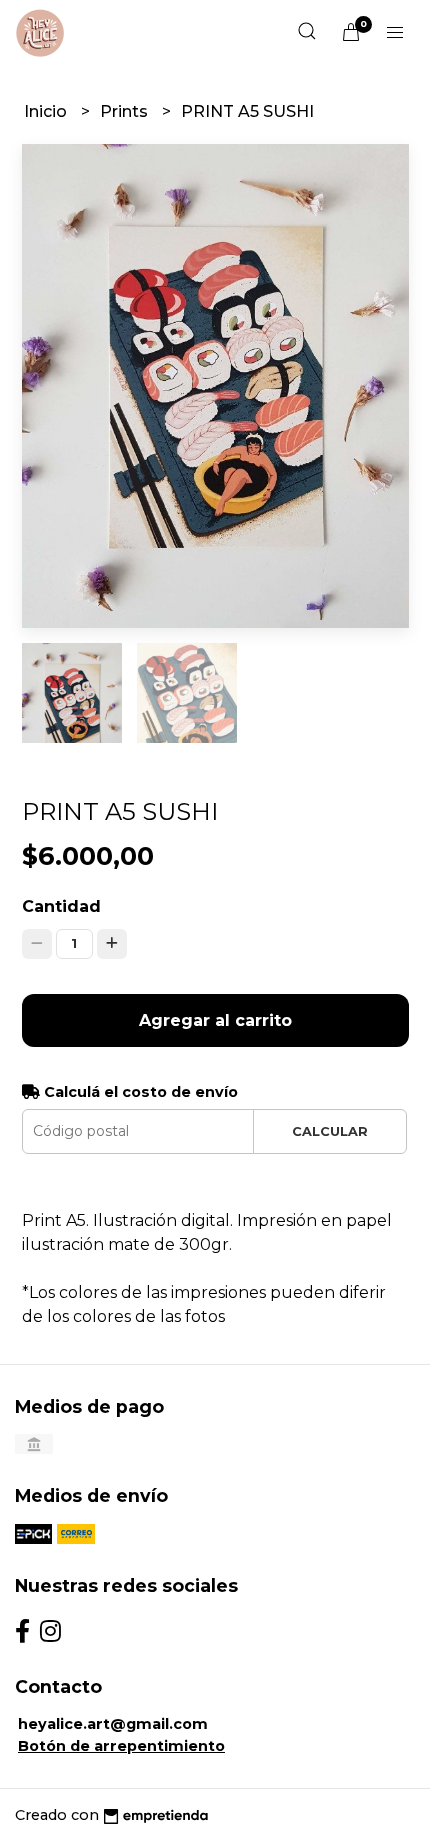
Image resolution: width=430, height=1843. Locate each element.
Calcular (330, 1131)
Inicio (47, 111)
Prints (126, 111)
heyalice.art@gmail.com (113, 1724)
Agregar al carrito (215, 1020)
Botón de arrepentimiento (121, 1746)
